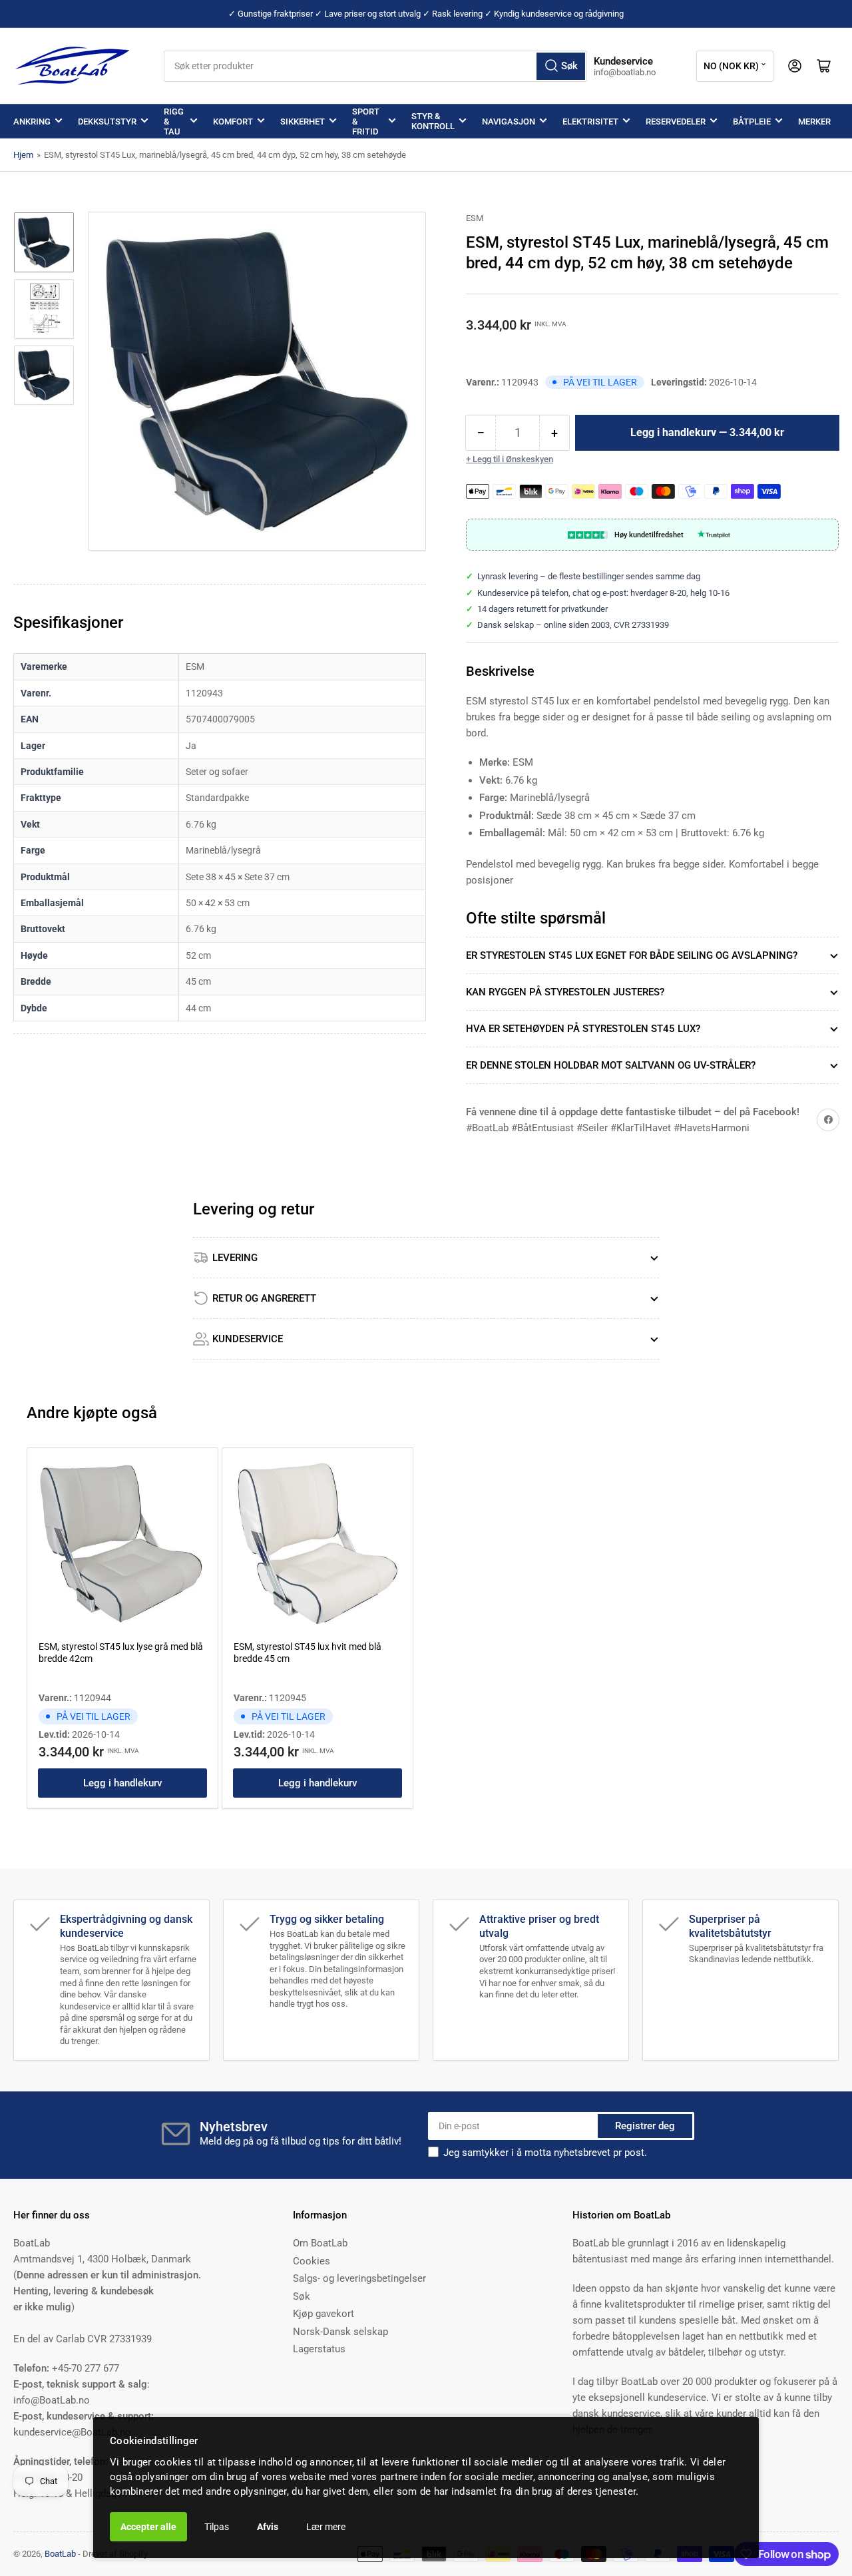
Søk (302, 2296)
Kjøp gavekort (323, 2314)
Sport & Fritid (366, 122)
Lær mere (326, 2527)
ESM (475, 218)
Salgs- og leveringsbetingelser (359, 2278)
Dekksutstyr (107, 122)
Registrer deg (645, 2126)
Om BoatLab (320, 2243)
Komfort (233, 122)
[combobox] (376, 66)
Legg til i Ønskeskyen (513, 459)
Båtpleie (752, 122)
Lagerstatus (319, 2349)
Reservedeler (676, 122)
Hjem (23, 155)
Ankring (32, 122)
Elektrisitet (590, 122)
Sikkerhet (303, 122)
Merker (814, 122)
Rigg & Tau (174, 122)
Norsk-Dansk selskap (340, 2332)
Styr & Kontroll (433, 121)
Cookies (312, 2261)
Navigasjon (509, 122)
